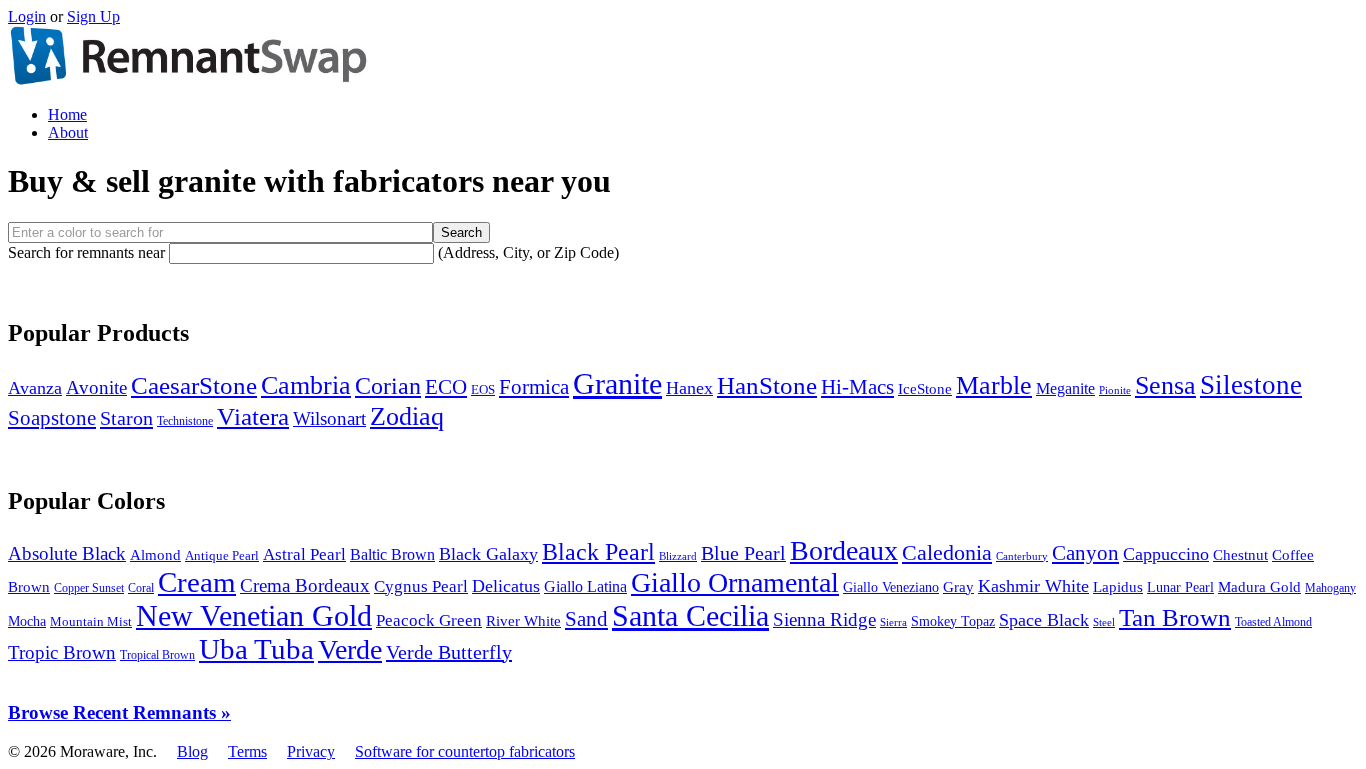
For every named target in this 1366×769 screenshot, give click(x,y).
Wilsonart (329, 418)
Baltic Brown (392, 554)
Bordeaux (844, 550)
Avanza (35, 388)
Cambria (306, 385)
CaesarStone (194, 385)
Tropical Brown (157, 655)
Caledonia (947, 552)
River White (523, 621)
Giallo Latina (585, 586)
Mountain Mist (91, 621)
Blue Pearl (743, 553)
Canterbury (1022, 556)
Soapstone (52, 418)
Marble (994, 385)
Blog (192, 751)
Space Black (1044, 620)
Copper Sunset (89, 588)
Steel (1104, 622)
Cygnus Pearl (421, 586)
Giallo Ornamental (735, 582)
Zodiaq (407, 416)
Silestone (1251, 385)
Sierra (893, 622)
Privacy (311, 751)
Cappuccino (1166, 554)
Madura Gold (1259, 587)
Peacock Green (429, 620)
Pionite (1115, 390)
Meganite (1065, 388)
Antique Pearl (222, 556)
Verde (350, 649)
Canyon (1085, 553)
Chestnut (1240, 555)
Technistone (185, 421)
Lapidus (1118, 587)
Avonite (96, 387)
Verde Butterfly (449, 652)
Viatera (253, 416)
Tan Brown (1175, 617)
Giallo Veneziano (891, 587)
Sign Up (93, 16)
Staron (126, 418)
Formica (534, 386)
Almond (155, 554)
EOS (483, 390)
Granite (617, 383)
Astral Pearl (304, 554)
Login (27, 16)
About (68, 132)
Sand (586, 619)
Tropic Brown (62, 652)
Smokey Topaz (953, 621)
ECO (446, 387)
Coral (141, 588)
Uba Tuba (256, 649)
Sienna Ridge (824, 619)
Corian (388, 386)
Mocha (27, 621)
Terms (247, 751)
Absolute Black (67, 553)
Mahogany (1330, 588)
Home (67, 114)
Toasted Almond (1273, 622)
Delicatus (506, 586)
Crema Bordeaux (305, 585)
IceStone (925, 389)
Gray (958, 587)
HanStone (767, 385)
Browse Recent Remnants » (119, 712)
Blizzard (678, 556)
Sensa (1165, 385)
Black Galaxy (488, 554)
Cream (197, 582)
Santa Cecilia (690, 615)
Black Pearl (598, 552)
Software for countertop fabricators (465, 751)
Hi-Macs (857, 387)
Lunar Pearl (1180, 587)
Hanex (689, 388)
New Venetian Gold (254, 615)
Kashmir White (1033, 586)
